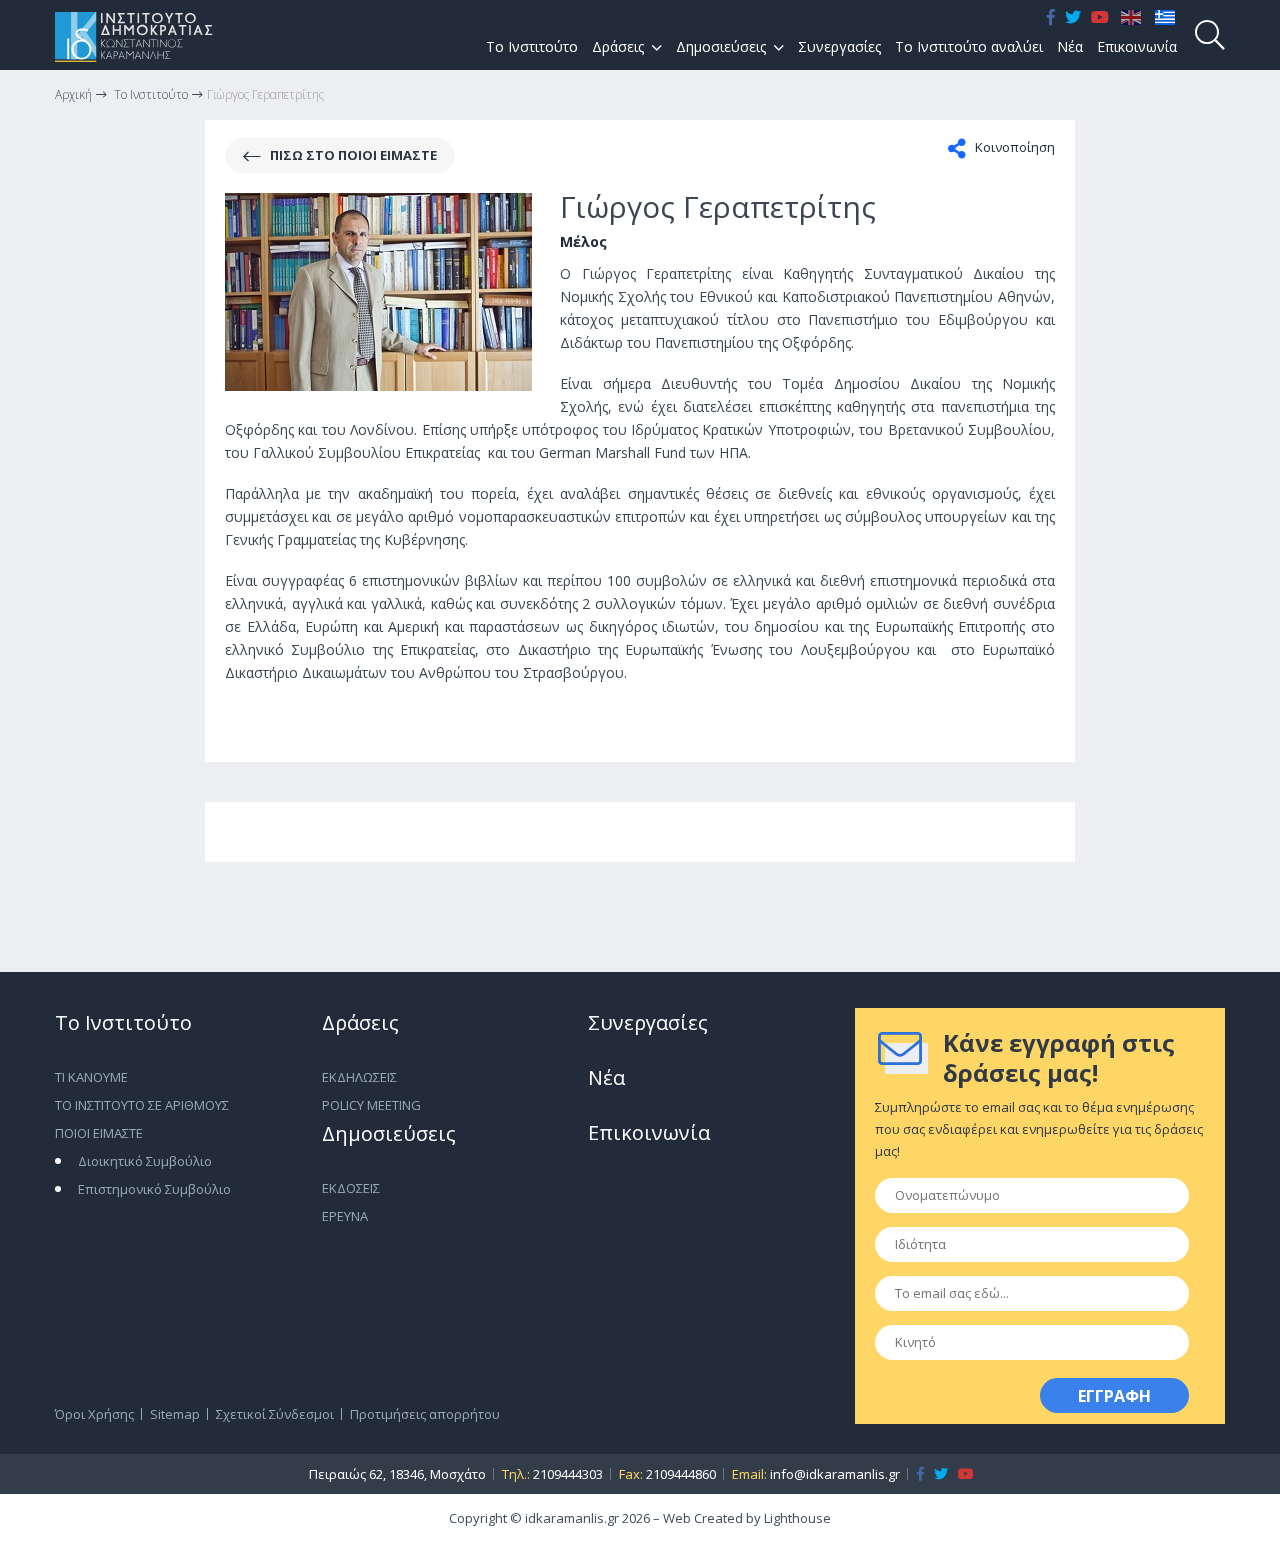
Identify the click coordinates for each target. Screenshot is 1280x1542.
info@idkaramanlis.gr (835, 1474)
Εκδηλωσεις (359, 1077)
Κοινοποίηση (1013, 147)
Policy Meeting (371, 1105)
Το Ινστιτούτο (532, 46)
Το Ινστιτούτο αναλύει (969, 46)
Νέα (1070, 46)
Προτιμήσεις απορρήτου (425, 1414)
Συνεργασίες (839, 46)
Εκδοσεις (351, 1188)
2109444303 (568, 1474)
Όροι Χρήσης (94, 1414)
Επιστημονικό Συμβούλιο (154, 1189)
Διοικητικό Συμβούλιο (145, 1161)
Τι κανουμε (91, 1077)
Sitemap (175, 1414)
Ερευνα (345, 1216)
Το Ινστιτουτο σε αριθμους (142, 1105)
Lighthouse (797, 1518)
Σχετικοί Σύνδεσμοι (275, 1414)
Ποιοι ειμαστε (99, 1133)
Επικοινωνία (1137, 46)
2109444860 (681, 1474)
